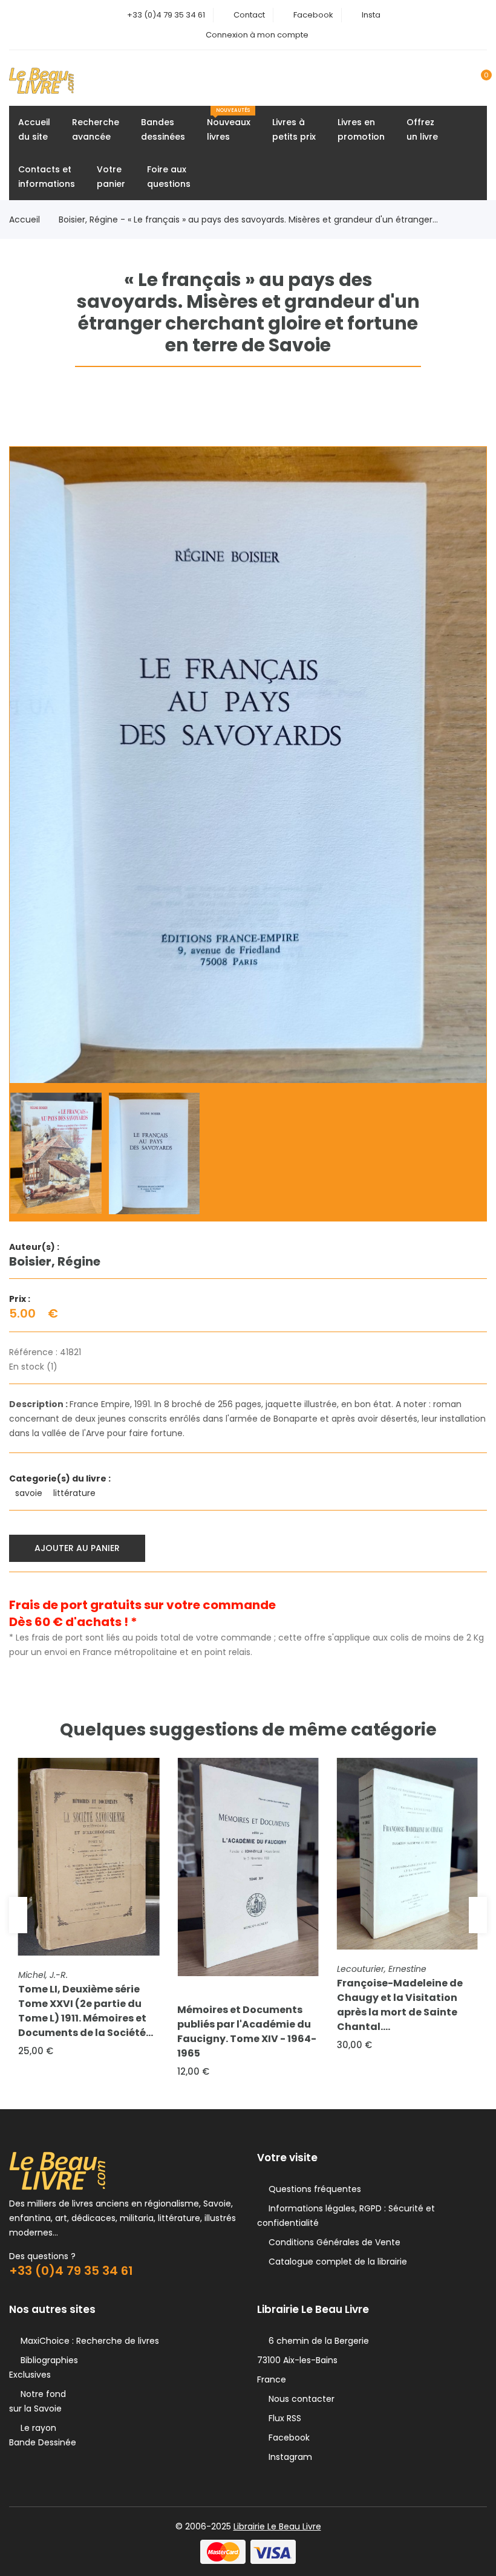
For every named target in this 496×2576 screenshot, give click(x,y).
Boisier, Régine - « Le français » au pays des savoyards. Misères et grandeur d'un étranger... (248, 220)
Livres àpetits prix (294, 129)
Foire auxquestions (169, 177)
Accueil (24, 220)
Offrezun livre (422, 129)
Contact (249, 15)
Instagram (288, 2457)
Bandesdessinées (163, 129)
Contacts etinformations (47, 177)
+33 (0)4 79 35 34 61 (166, 15)
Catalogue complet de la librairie (335, 2262)
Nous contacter (299, 2399)
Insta (371, 15)
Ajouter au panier (77, 1548)
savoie (30, 1493)
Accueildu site (34, 129)
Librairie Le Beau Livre (277, 2526)
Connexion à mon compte (257, 35)
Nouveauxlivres (229, 125)
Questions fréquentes (312, 2189)
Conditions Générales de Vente (332, 2242)
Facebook (313, 15)
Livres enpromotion (361, 129)
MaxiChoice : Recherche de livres (87, 2341)
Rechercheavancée (96, 129)
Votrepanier (111, 177)
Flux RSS (282, 2418)
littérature (76, 1493)
